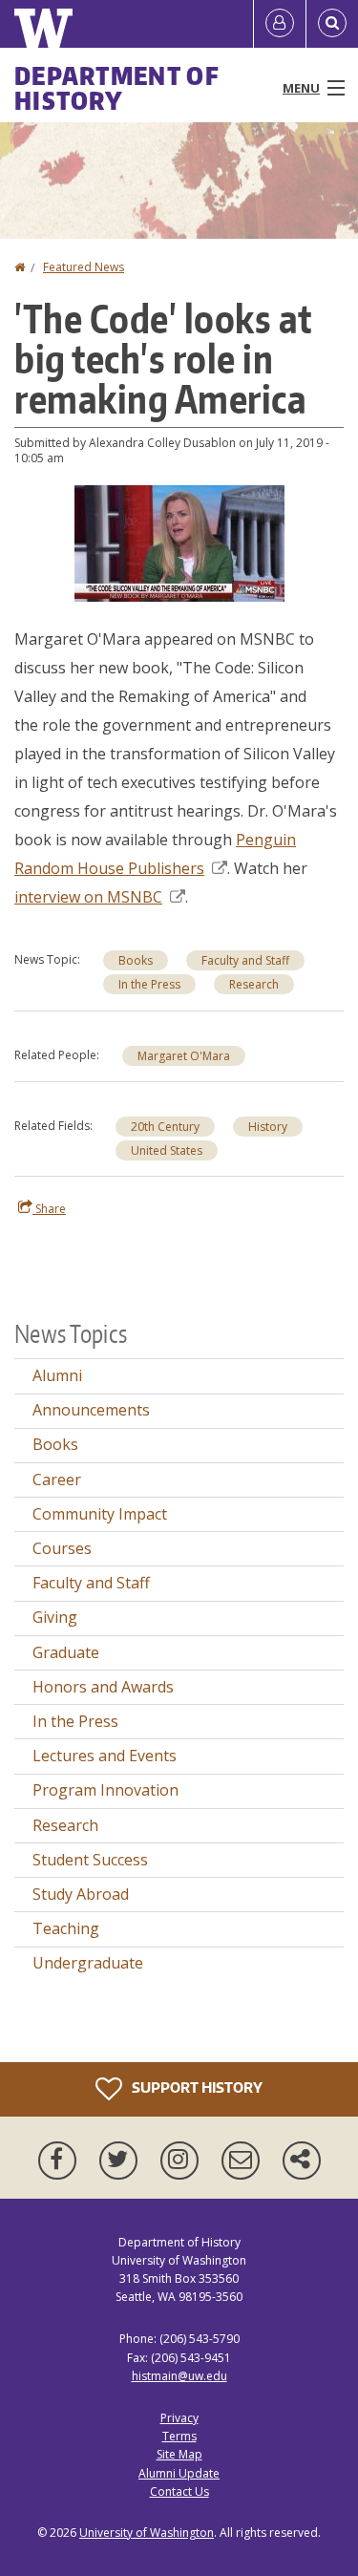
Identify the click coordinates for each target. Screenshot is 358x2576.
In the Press (149, 984)
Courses (62, 1548)
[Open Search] (332, 24)
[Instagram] (183, 2161)
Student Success (90, 1860)
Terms (179, 2436)
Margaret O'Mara (184, 1056)
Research (254, 984)
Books (136, 960)
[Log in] (280, 24)
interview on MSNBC (88, 897)
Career (57, 1480)
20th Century (165, 1127)
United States (167, 1150)
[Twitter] (122, 2161)
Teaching (66, 1928)
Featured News (84, 267)
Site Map (179, 2454)
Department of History (117, 88)
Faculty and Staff (245, 960)
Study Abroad (81, 1894)
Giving (55, 1617)
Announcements (91, 1410)
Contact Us (179, 2491)
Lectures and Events (105, 1756)
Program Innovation (105, 1790)
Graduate (66, 1652)
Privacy (179, 2418)
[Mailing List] (244, 2161)
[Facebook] (61, 2161)
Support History (196, 2086)
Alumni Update (179, 2473)
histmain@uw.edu (179, 2376)
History (268, 1127)
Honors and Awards (103, 1687)
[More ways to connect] (302, 2161)
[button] (179, 542)
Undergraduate (88, 1963)
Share (49, 1209)
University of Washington (147, 2533)
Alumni (57, 1375)
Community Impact (100, 1514)
